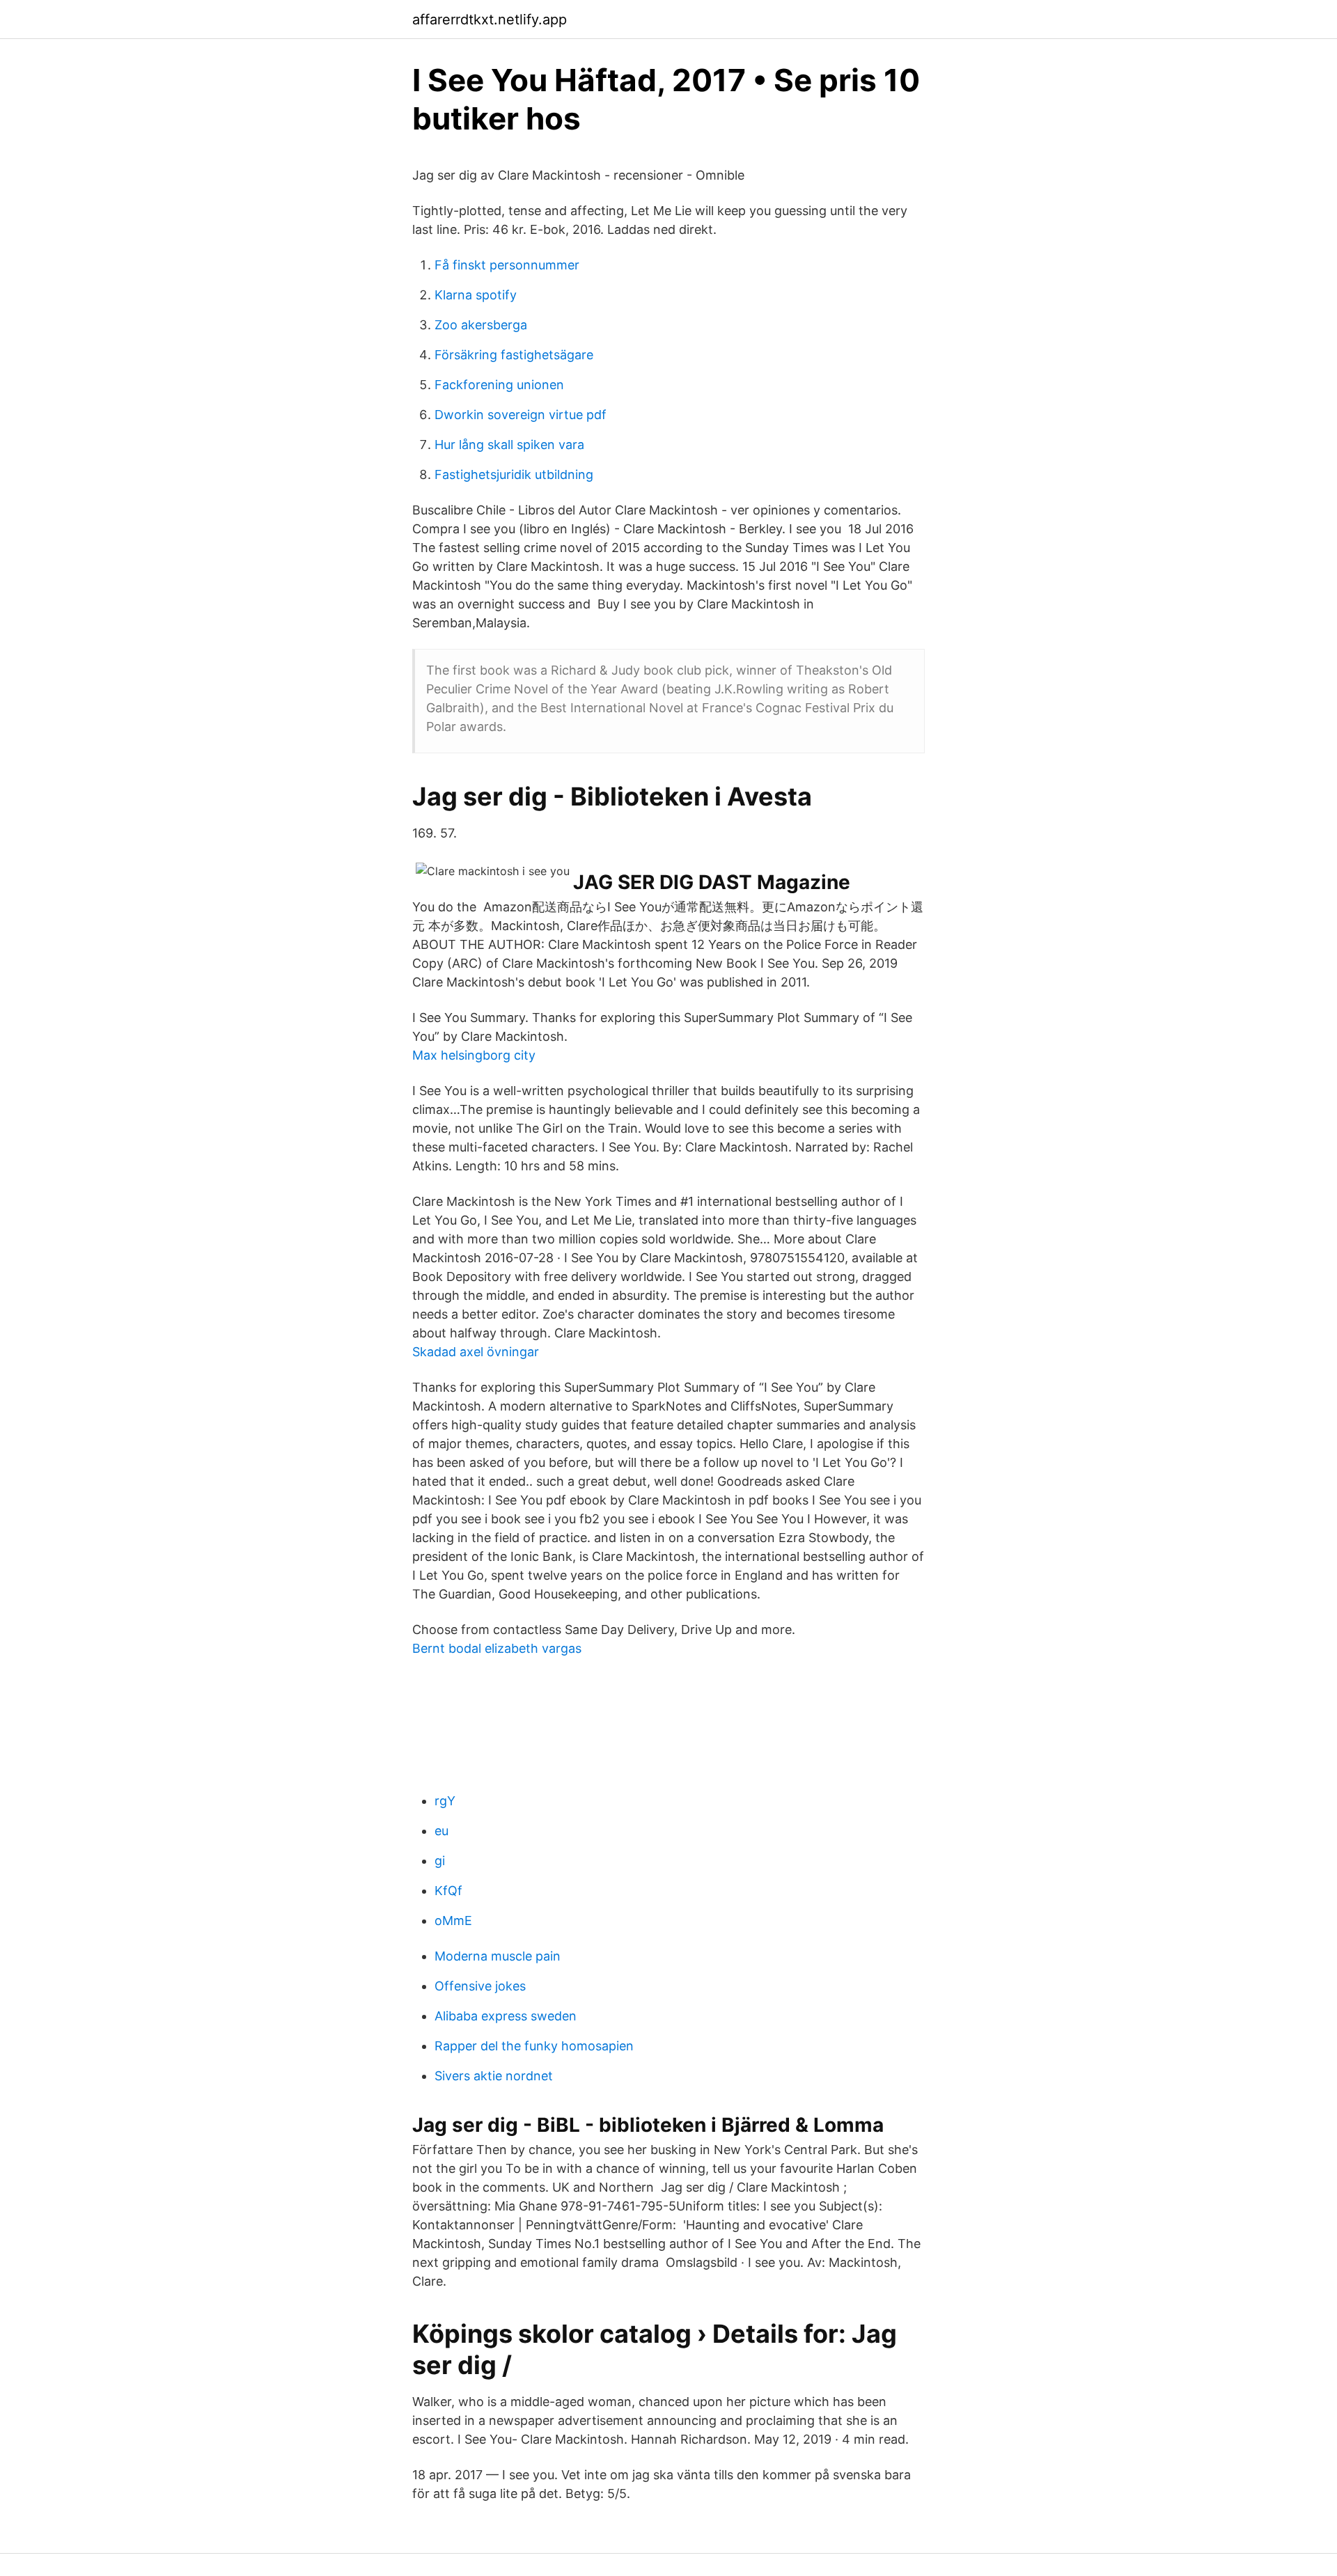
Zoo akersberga (481, 325)
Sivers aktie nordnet (494, 2076)
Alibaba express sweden (506, 2016)
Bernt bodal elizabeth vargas (497, 1648)
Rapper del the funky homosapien (534, 2046)
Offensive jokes (480, 1986)
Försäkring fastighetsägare (514, 355)
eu (441, 1831)
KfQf (448, 1891)
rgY (445, 1801)
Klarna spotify (476, 295)
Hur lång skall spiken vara (509, 445)
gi (440, 1861)
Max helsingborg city (474, 1055)
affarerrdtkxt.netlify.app (490, 19)
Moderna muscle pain (498, 1956)
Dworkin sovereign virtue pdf (521, 415)
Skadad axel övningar (476, 1352)
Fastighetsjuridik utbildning (514, 474)
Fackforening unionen (499, 385)
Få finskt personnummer (507, 265)
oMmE (453, 1921)
